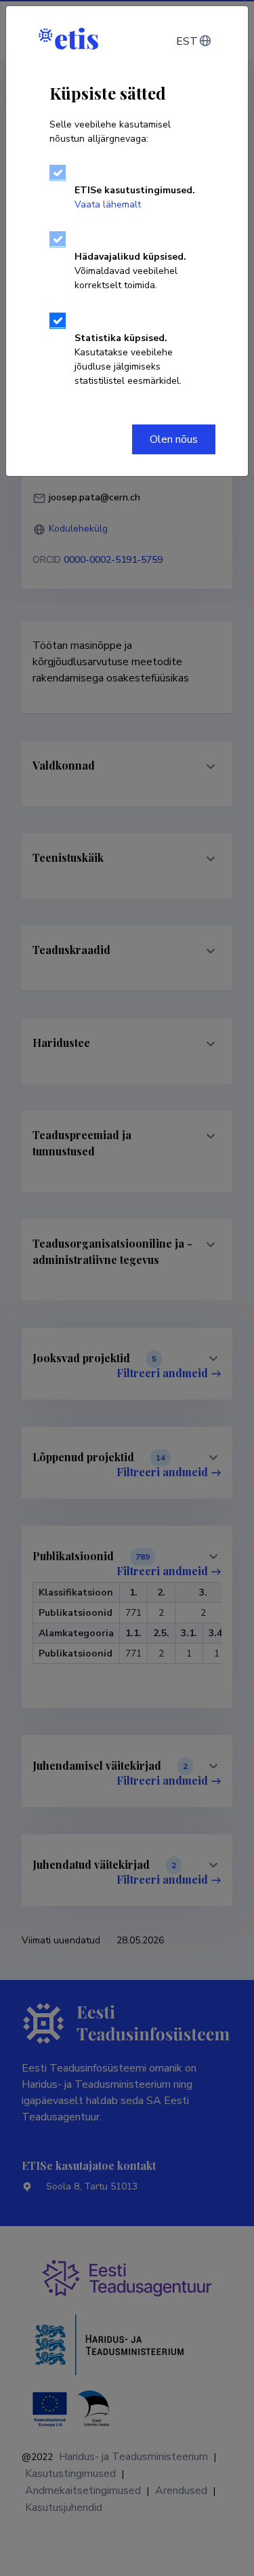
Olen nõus (174, 439)
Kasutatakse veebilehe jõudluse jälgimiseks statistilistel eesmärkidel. (128, 359)
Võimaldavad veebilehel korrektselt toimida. (130, 271)
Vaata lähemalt (108, 204)
